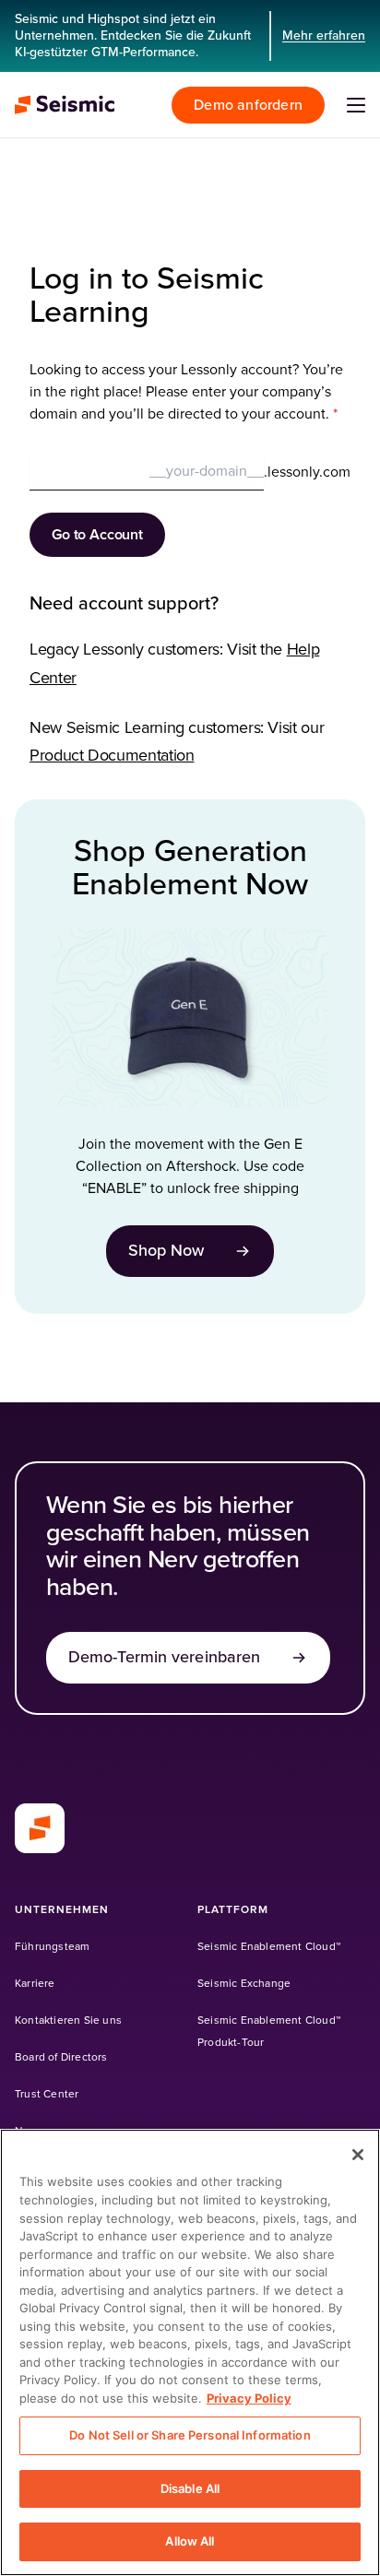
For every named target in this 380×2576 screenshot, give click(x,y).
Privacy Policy (249, 2398)
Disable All (190, 2488)
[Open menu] (356, 105)
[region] (190, 2352)
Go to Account (97, 535)
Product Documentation (112, 756)
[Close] (358, 2155)
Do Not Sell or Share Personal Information (190, 2435)
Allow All (190, 2541)
